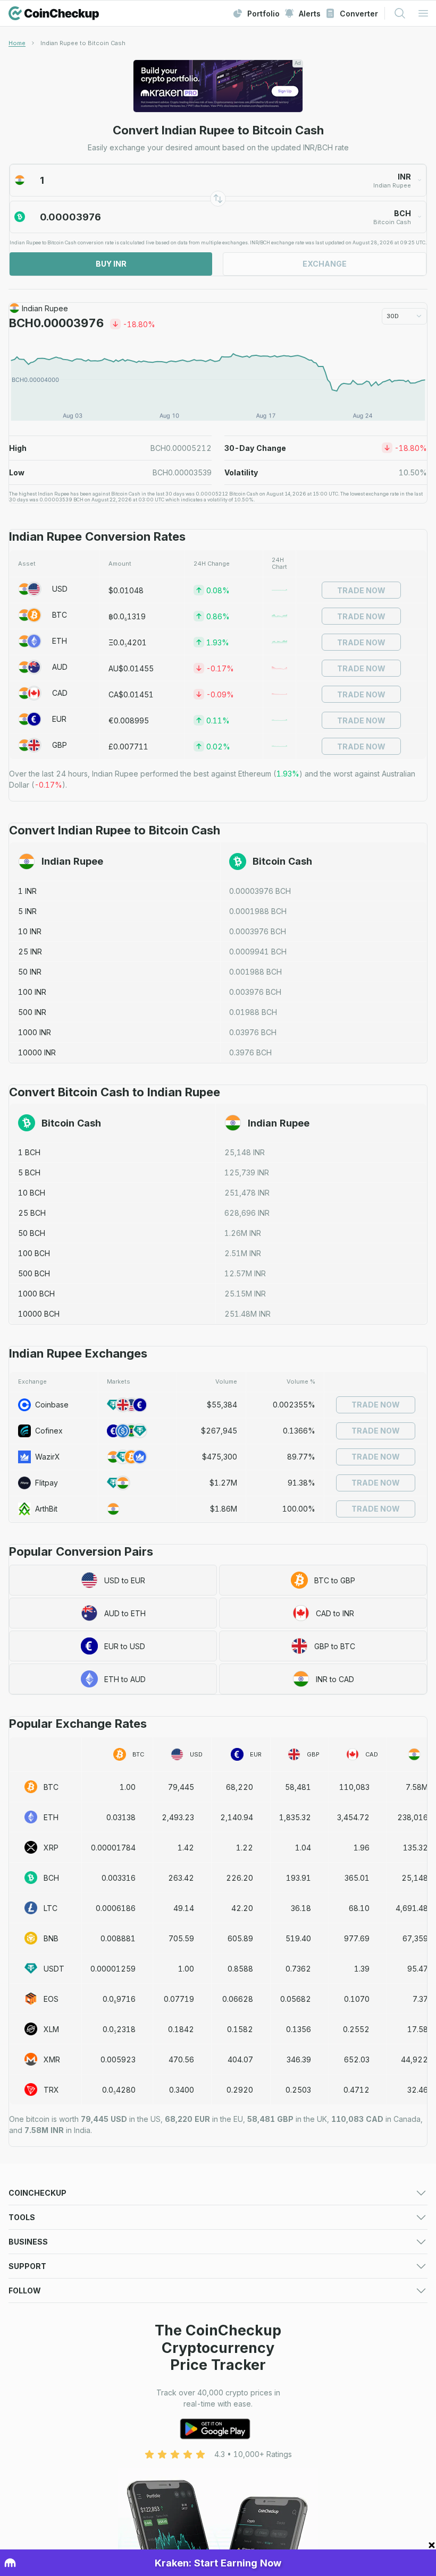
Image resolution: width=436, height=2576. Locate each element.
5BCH (29, 1172)
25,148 (415, 1878)
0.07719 (179, 1999)
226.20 (240, 1878)
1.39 (362, 1969)
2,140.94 (237, 1817)
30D (393, 316)
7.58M (417, 1787)
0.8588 (240, 1969)
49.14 (184, 1908)
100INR (32, 992)
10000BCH (39, 1314)
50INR (30, 972)
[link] (83, 43)
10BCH (32, 1193)
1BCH (29, 1152)
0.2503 (298, 2090)
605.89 (240, 1938)
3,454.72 (353, 1817)
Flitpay (47, 1483)
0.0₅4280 (119, 2090)
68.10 (359, 1908)
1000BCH (36, 1294)
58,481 (298, 1787)
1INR (27, 891)
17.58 (418, 2029)
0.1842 (181, 2029)
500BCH (34, 1273)
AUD (60, 667)
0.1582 (240, 2029)
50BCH (32, 1233)
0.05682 (296, 1999)
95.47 (418, 1969)
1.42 (186, 1848)
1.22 (245, 1848)
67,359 (415, 1938)
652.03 (357, 2059)
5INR (27, 911)
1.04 (303, 1848)
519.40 (298, 1938)
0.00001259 (113, 1969)
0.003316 (119, 1878)
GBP (60, 745)
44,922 (414, 2059)
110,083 (354, 1787)
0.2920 (240, 2090)
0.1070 (357, 1999)
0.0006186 (116, 1908)
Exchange (325, 264)
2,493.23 (178, 1817)
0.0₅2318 (119, 2029)
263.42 (181, 1878)
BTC (60, 615)
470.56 (181, 2059)
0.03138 (121, 1817)
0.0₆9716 (119, 1999)
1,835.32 (295, 1817)
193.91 (299, 1878)
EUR (59, 719)
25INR (30, 952)
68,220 (240, 1787)
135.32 (416, 1848)
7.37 (420, 1999)
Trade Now (361, 590)
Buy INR (111, 264)
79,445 (181, 1787)
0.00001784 (113, 1848)
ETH (60, 641)
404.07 (240, 2059)
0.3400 (182, 2090)
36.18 (301, 1908)
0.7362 (298, 1969)
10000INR (37, 1052)
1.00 (128, 1787)
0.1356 (299, 2029)
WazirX (48, 1457)
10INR (30, 931)
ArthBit (46, 1509)
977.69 (357, 1938)
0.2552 (356, 2029)
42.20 (242, 1908)
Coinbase (52, 1405)
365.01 (357, 1878)
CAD (60, 693)
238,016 (413, 1817)
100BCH (34, 1253)
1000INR (35, 1032)
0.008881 (118, 1938)
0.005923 (118, 2059)
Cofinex (49, 1431)
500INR (32, 1012)
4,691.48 (412, 1908)
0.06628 (238, 1999)
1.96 (362, 1848)
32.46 (418, 2090)
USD (60, 589)
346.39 (299, 2059)
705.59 (181, 1938)
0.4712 (357, 2090)
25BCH (32, 1213)
